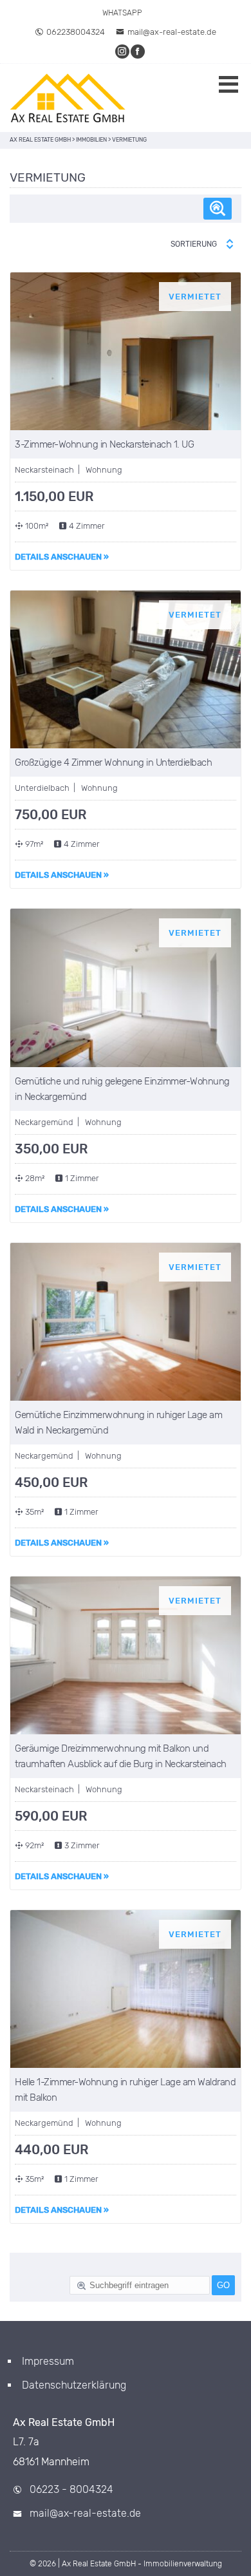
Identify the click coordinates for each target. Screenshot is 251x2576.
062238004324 (76, 32)
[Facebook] (138, 51)
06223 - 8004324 (71, 2489)
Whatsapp (122, 13)
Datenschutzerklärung (74, 2385)
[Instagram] (123, 51)
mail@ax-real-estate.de (172, 32)
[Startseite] (68, 98)
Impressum (48, 2361)
